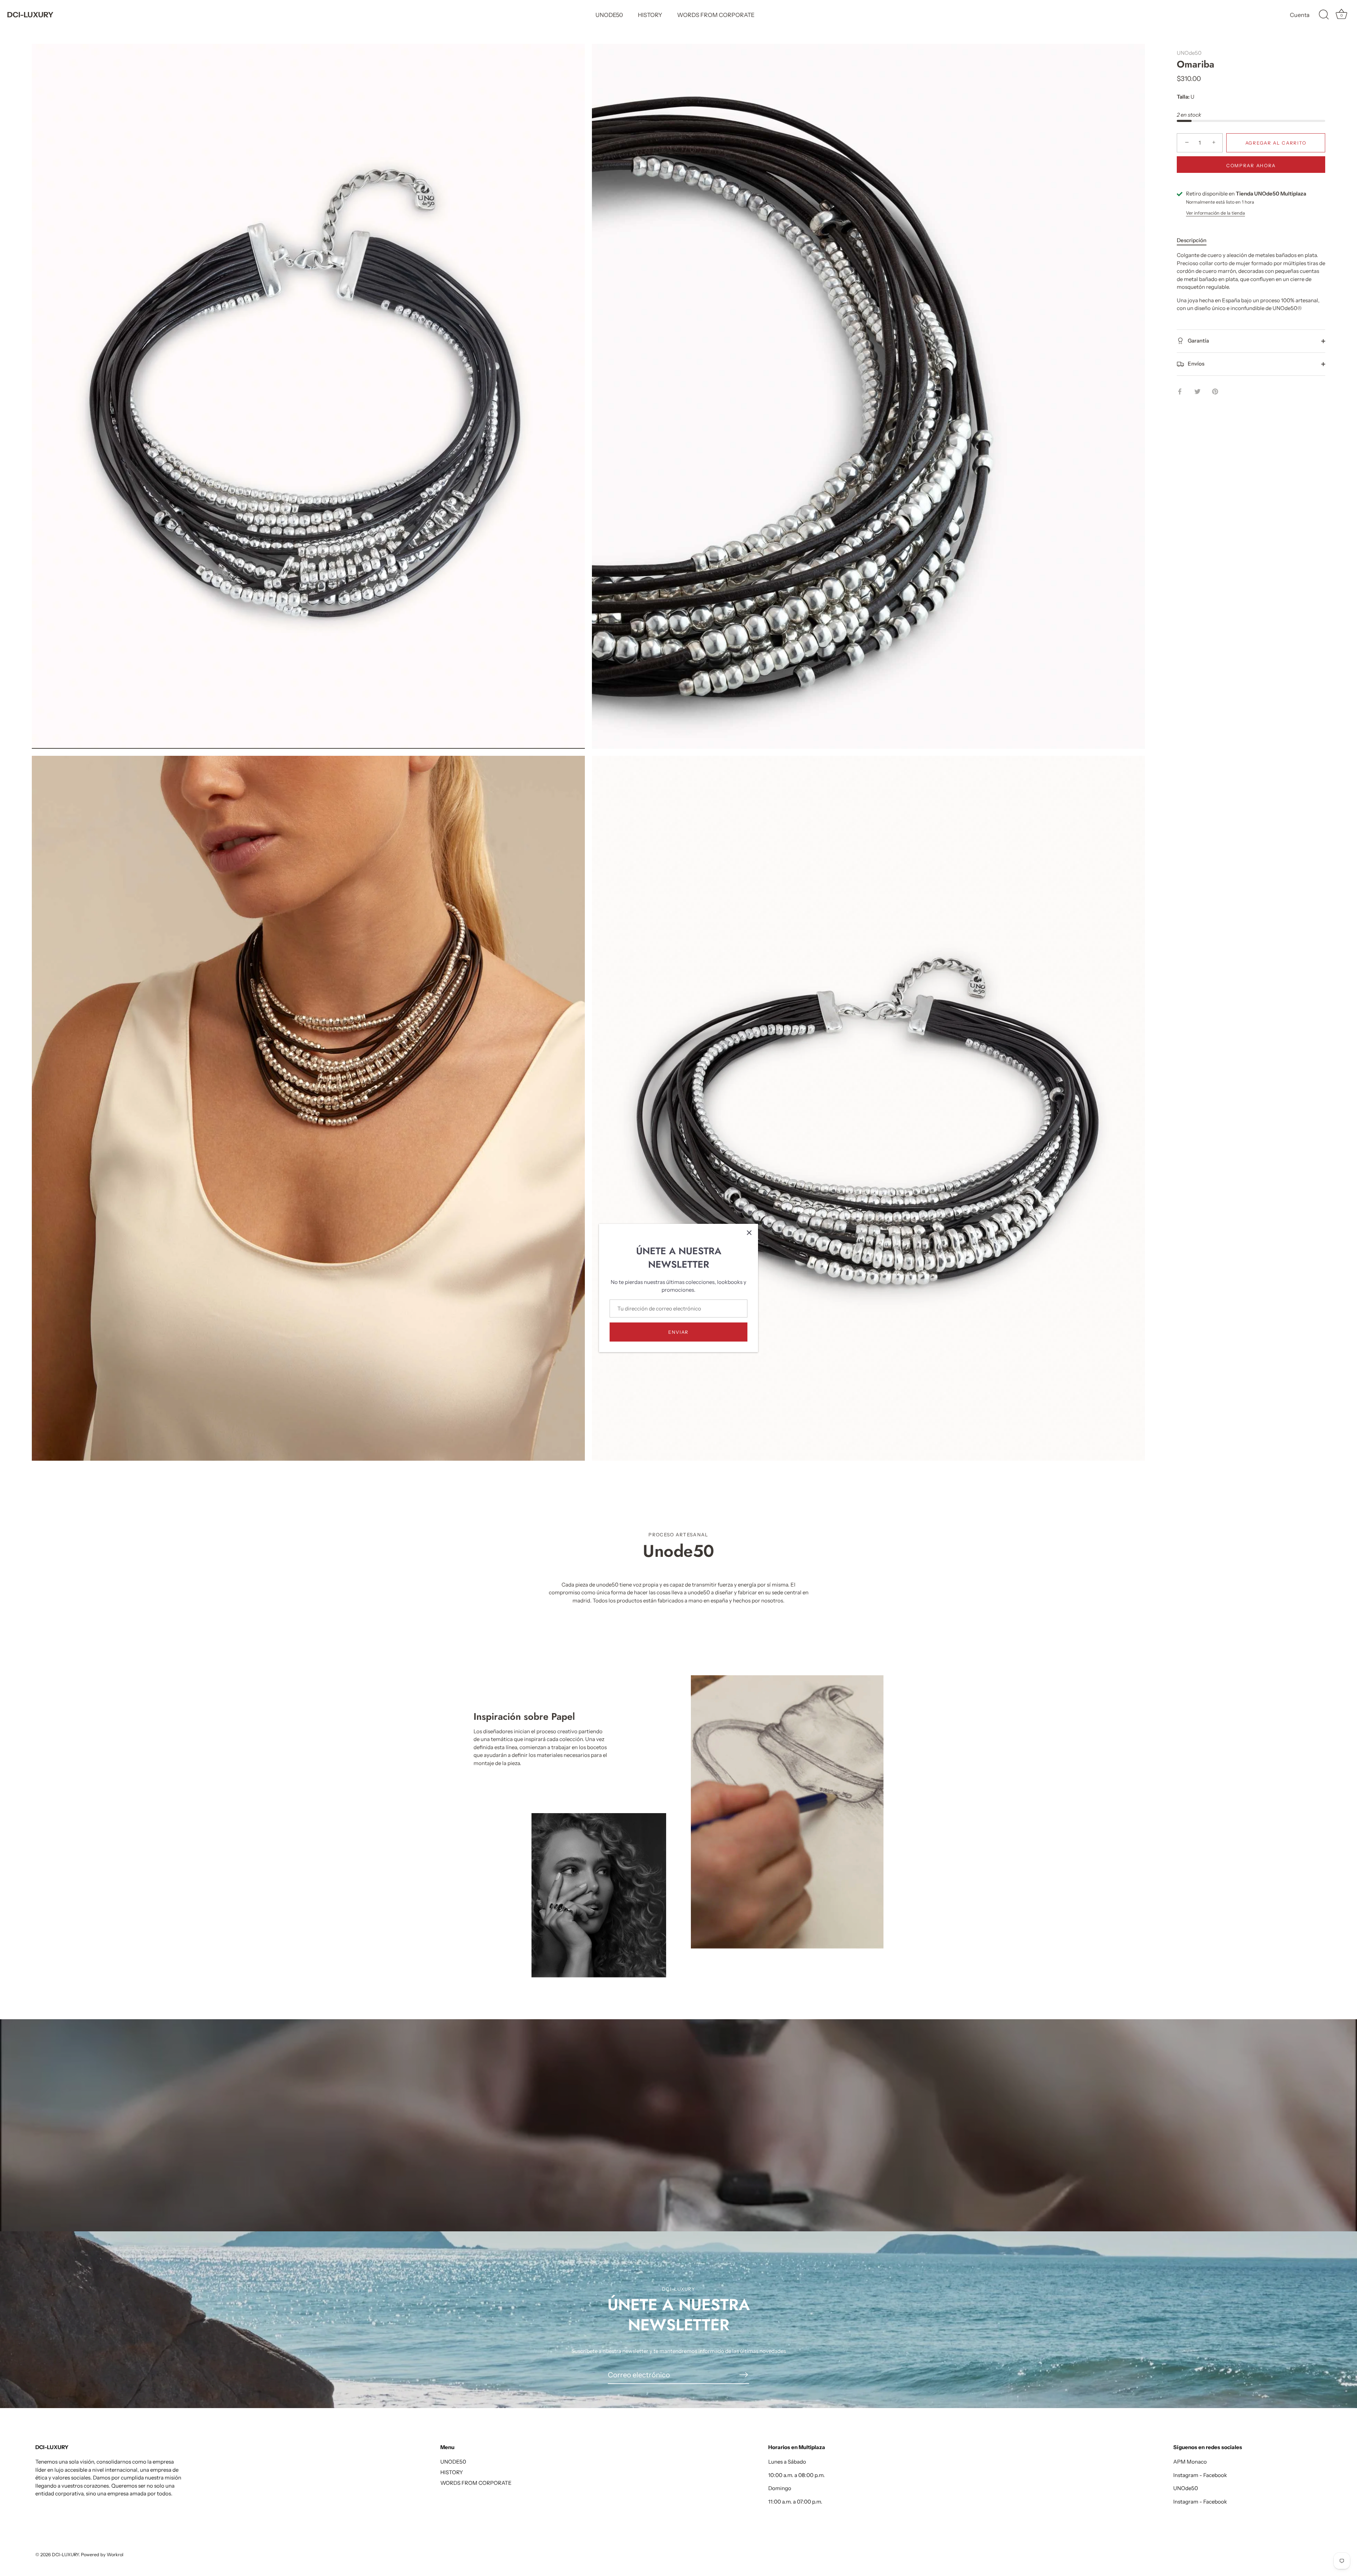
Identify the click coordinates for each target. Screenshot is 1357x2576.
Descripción (1192, 240)
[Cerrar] (749, 1233)
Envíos (1196, 364)
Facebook (1215, 2475)
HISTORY (650, 15)
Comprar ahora (1251, 166)
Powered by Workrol (102, 2555)
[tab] (1195, 241)
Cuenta (1300, 15)
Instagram (1186, 2475)
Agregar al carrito (1276, 143)
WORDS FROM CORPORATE (716, 15)
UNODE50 (609, 15)
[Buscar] (1324, 15)
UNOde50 (1189, 53)
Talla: (1183, 97)
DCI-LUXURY (30, 15)
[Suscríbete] (744, 2375)
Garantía (1198, 341)
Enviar (678, 1332)
